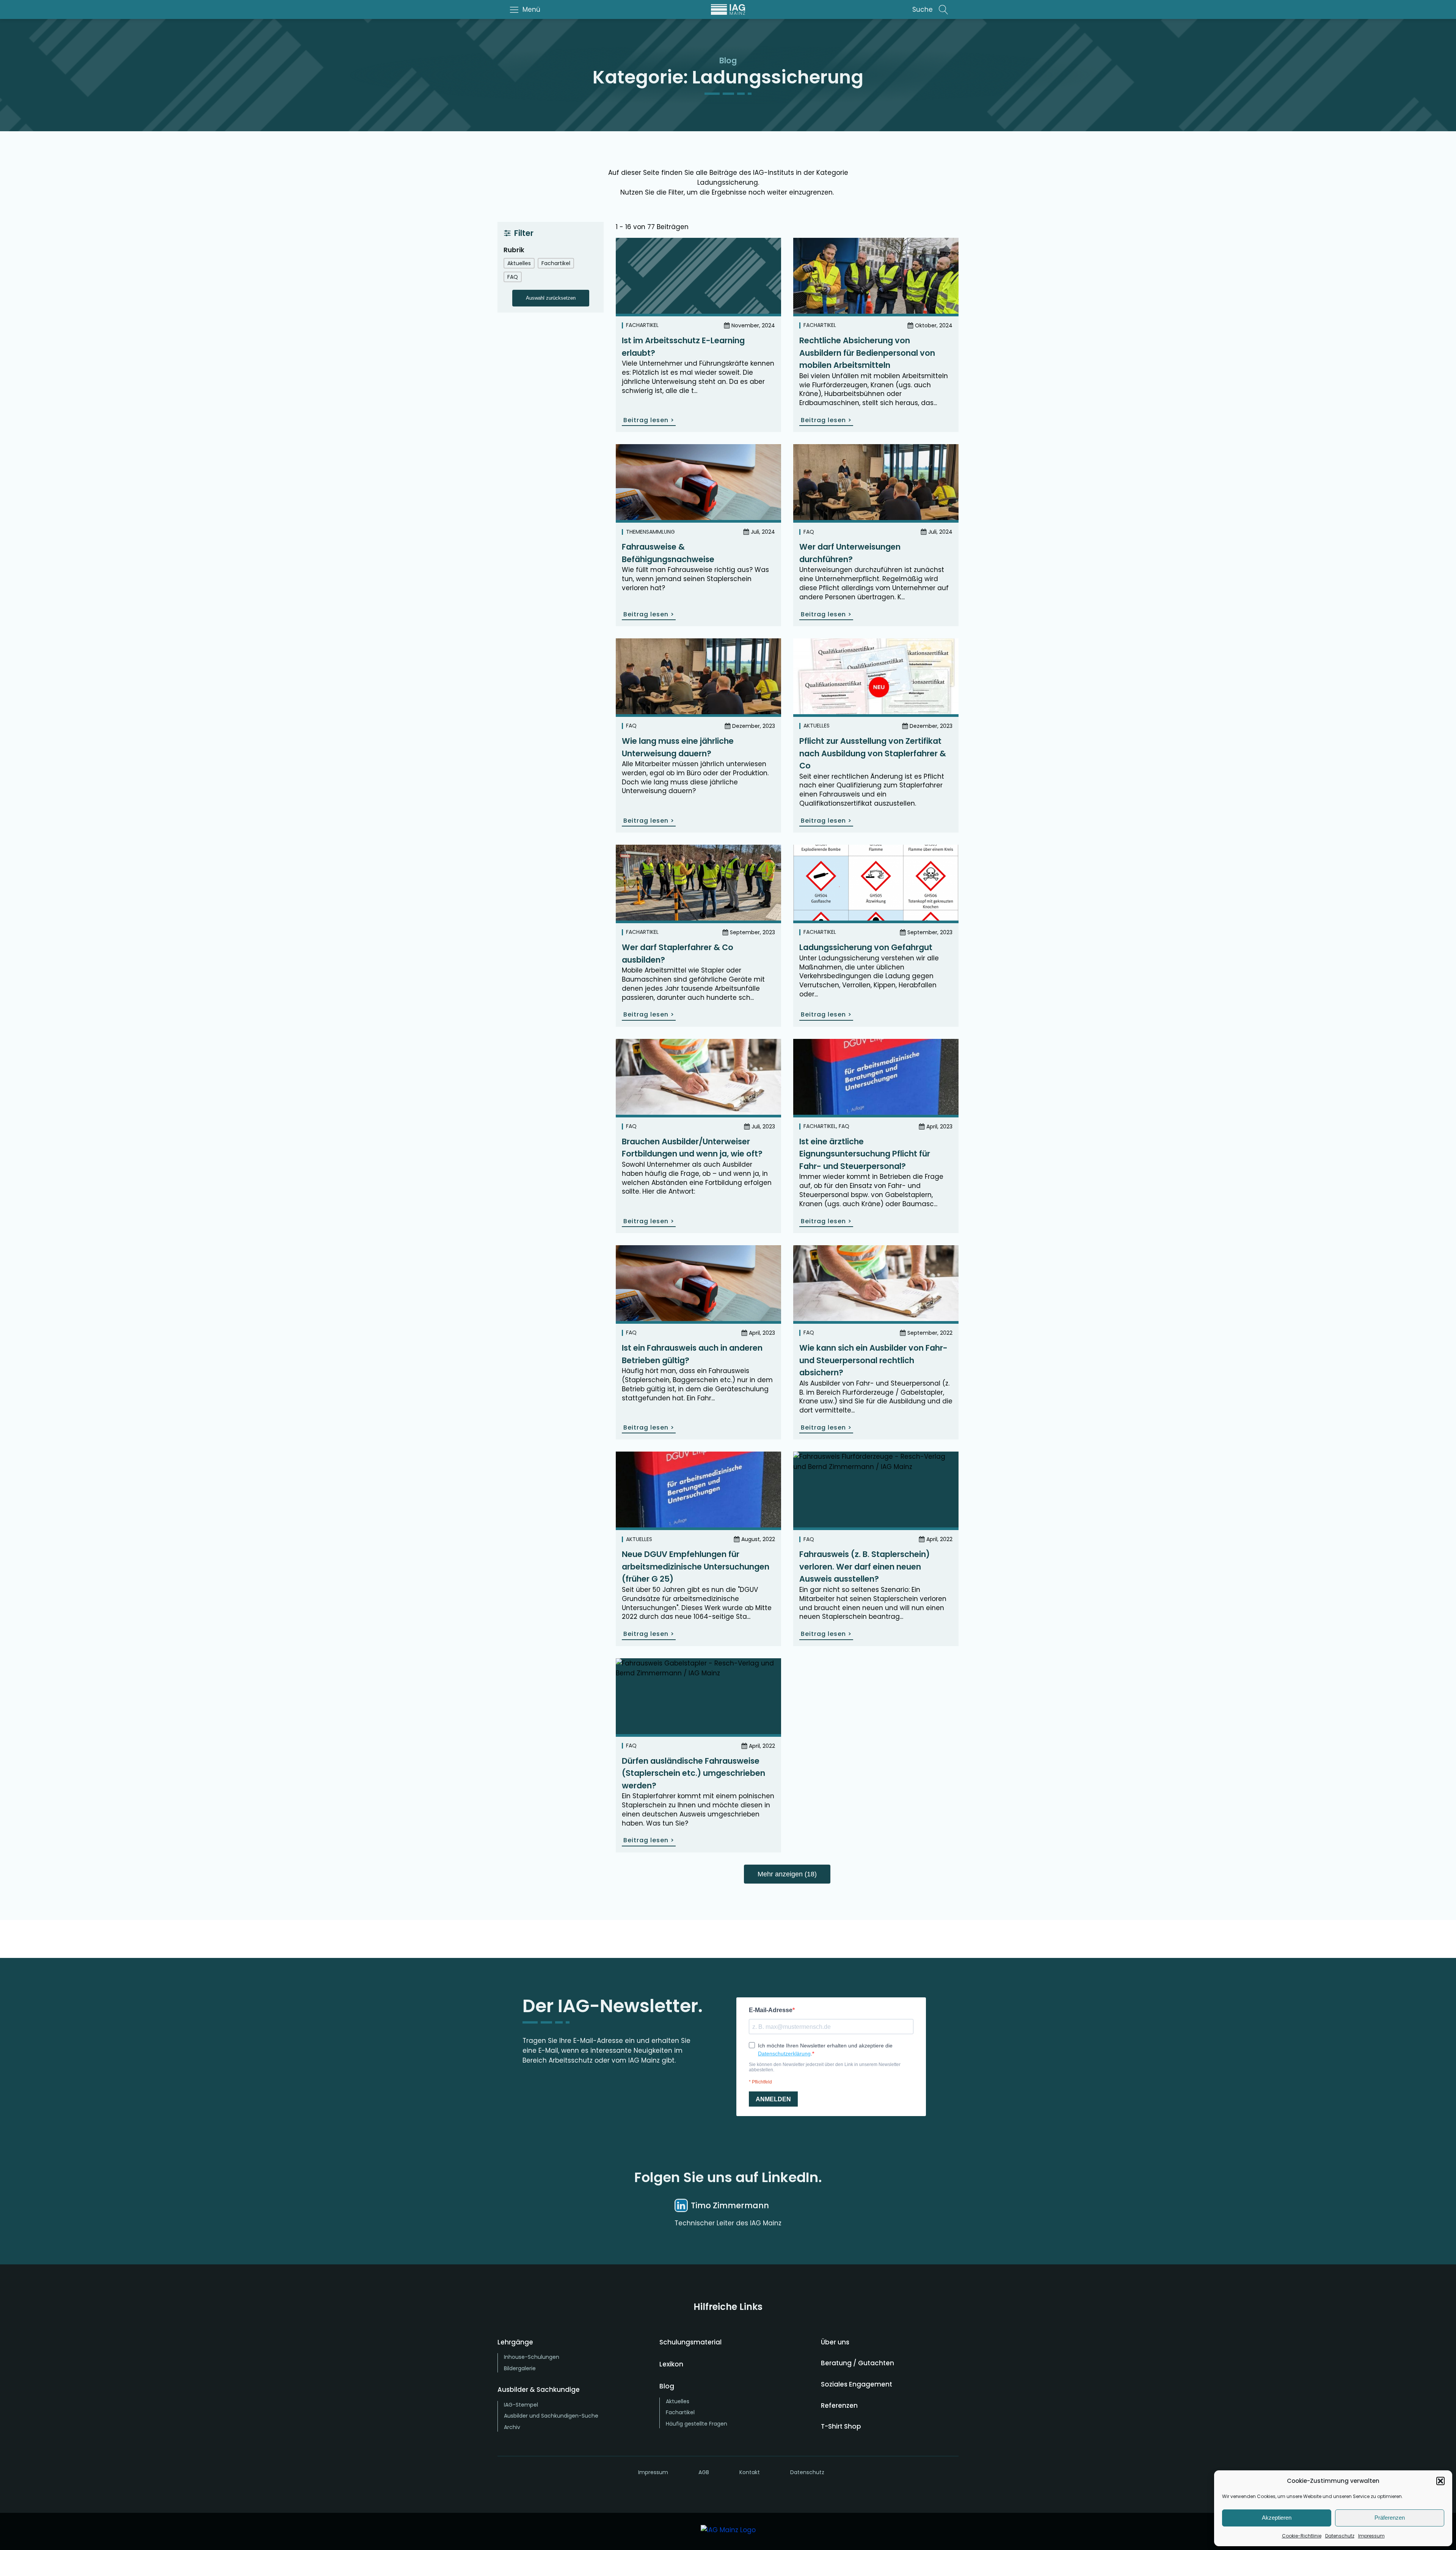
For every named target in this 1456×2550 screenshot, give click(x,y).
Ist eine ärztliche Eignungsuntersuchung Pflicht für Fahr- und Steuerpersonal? (865, 1154)
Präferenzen (1390, 2518)
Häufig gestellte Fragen (697, 2424)
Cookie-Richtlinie (1302, 2536)
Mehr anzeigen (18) (787, 1874)
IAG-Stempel (521, 2405)
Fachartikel (642, 325)
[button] (1440, 2481)
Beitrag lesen (649, 420)
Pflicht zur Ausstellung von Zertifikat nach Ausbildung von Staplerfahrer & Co (873, 753)
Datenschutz (1340, 2536)
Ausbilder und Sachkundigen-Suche (551, 2416)
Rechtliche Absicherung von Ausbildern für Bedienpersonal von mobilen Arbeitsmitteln (867, 353)
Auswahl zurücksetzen (551, 298)
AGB (704, 2472)
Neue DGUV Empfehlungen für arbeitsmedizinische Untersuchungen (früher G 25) (696, 1566)
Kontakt (750, 2472)
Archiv (512, 2427)
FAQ (809, 532)
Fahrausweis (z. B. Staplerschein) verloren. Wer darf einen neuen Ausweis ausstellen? (864, 1566)
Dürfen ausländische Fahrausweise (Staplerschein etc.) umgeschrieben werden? (693, 1773)
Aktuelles (817, 726)
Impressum (1371, 2536)
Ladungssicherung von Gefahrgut (866, 947)
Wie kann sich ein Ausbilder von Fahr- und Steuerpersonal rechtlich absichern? (873, 1360)
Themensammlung (650, 532)
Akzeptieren (1277, 2518)
